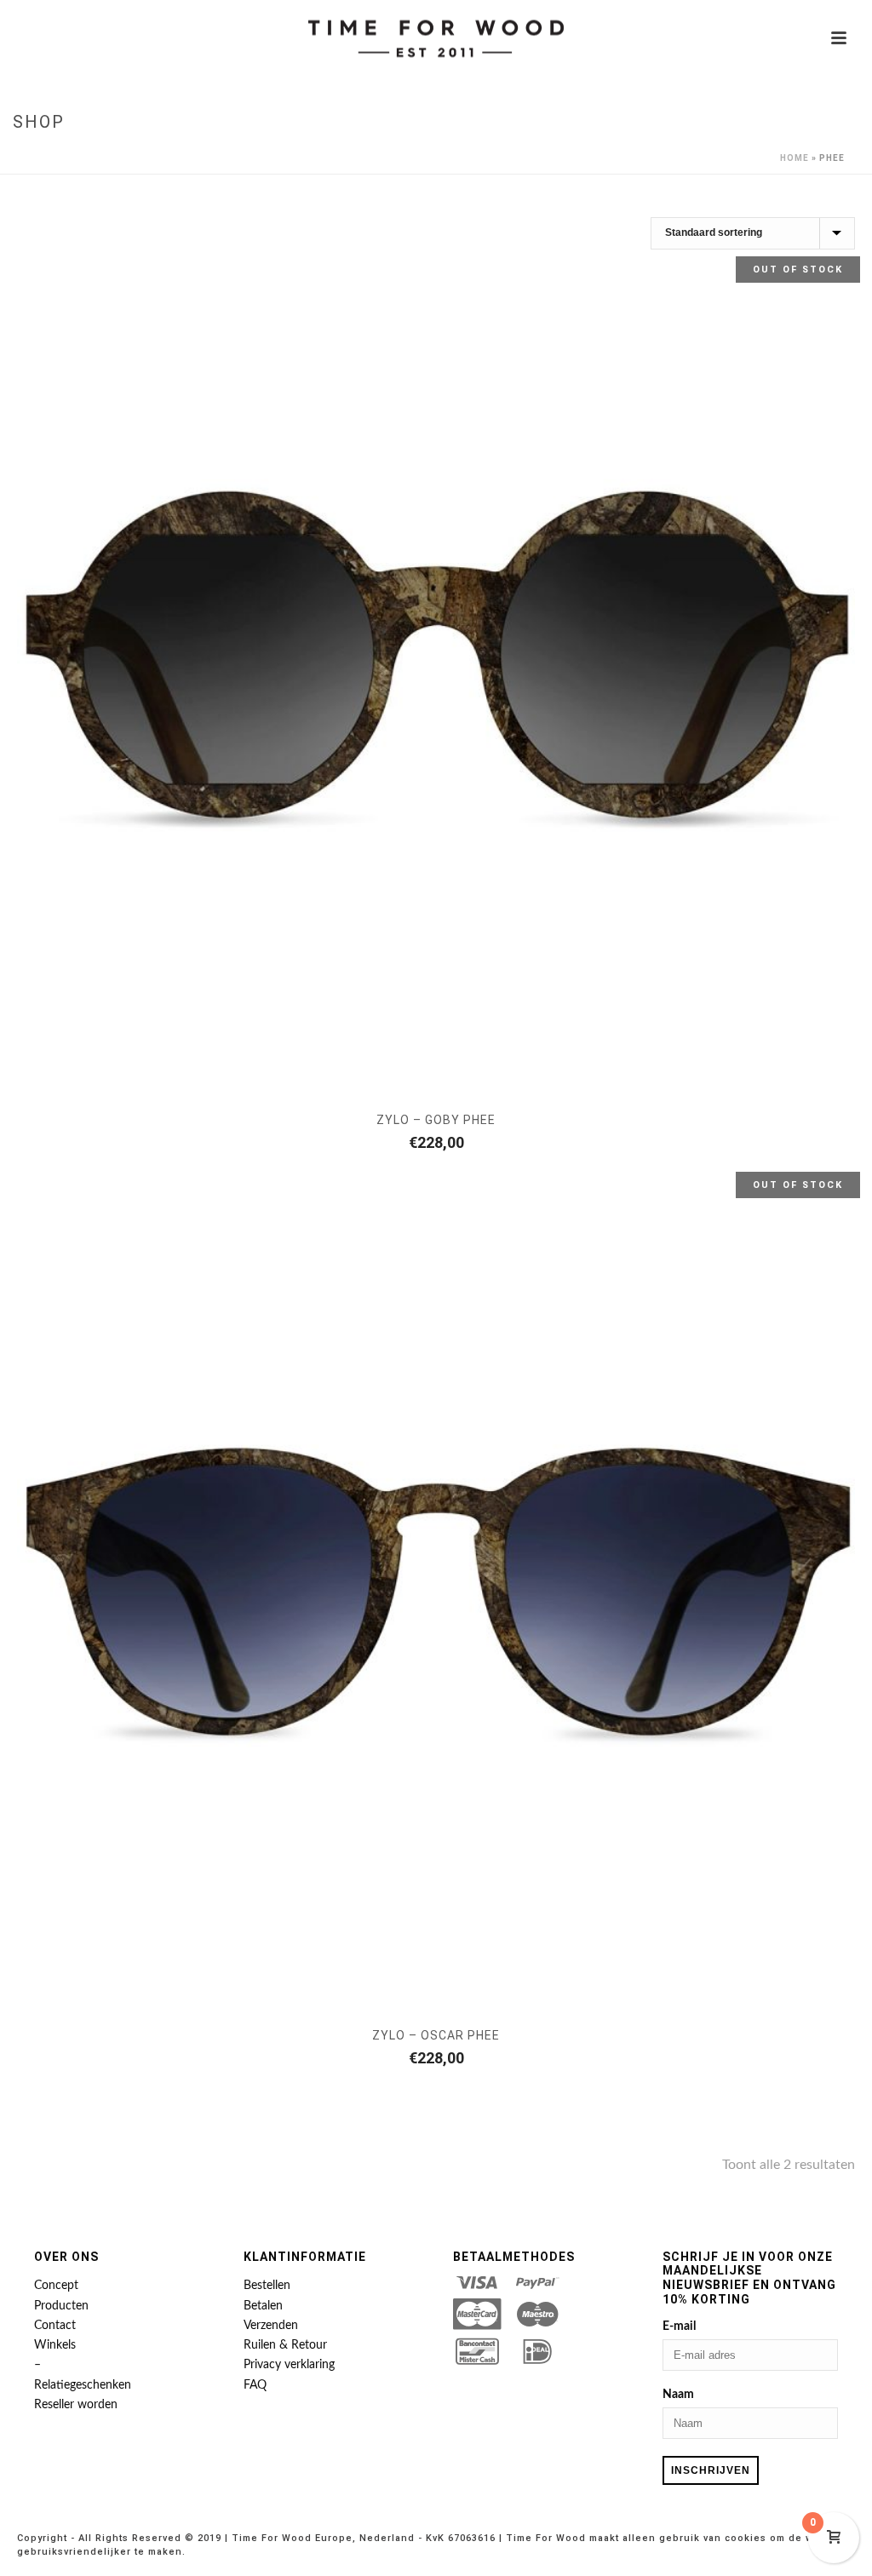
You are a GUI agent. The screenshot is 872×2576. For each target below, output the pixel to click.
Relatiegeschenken (83, 2385)
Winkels (55, 2345)
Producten (61, 2306)
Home (795, 158)
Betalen (263, 2306)
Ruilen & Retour (285, 2345)
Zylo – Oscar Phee (436, 2035)
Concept (56, 2286)
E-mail (679, 2326)
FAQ (255, 2385)
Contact (55, 2326)
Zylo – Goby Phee (436, 1120)
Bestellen (267, 2286)
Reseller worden (76, 2405)
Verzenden (271, 2326)
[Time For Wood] (436, 38)
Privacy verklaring (289, 2365)
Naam (678, 2395)
